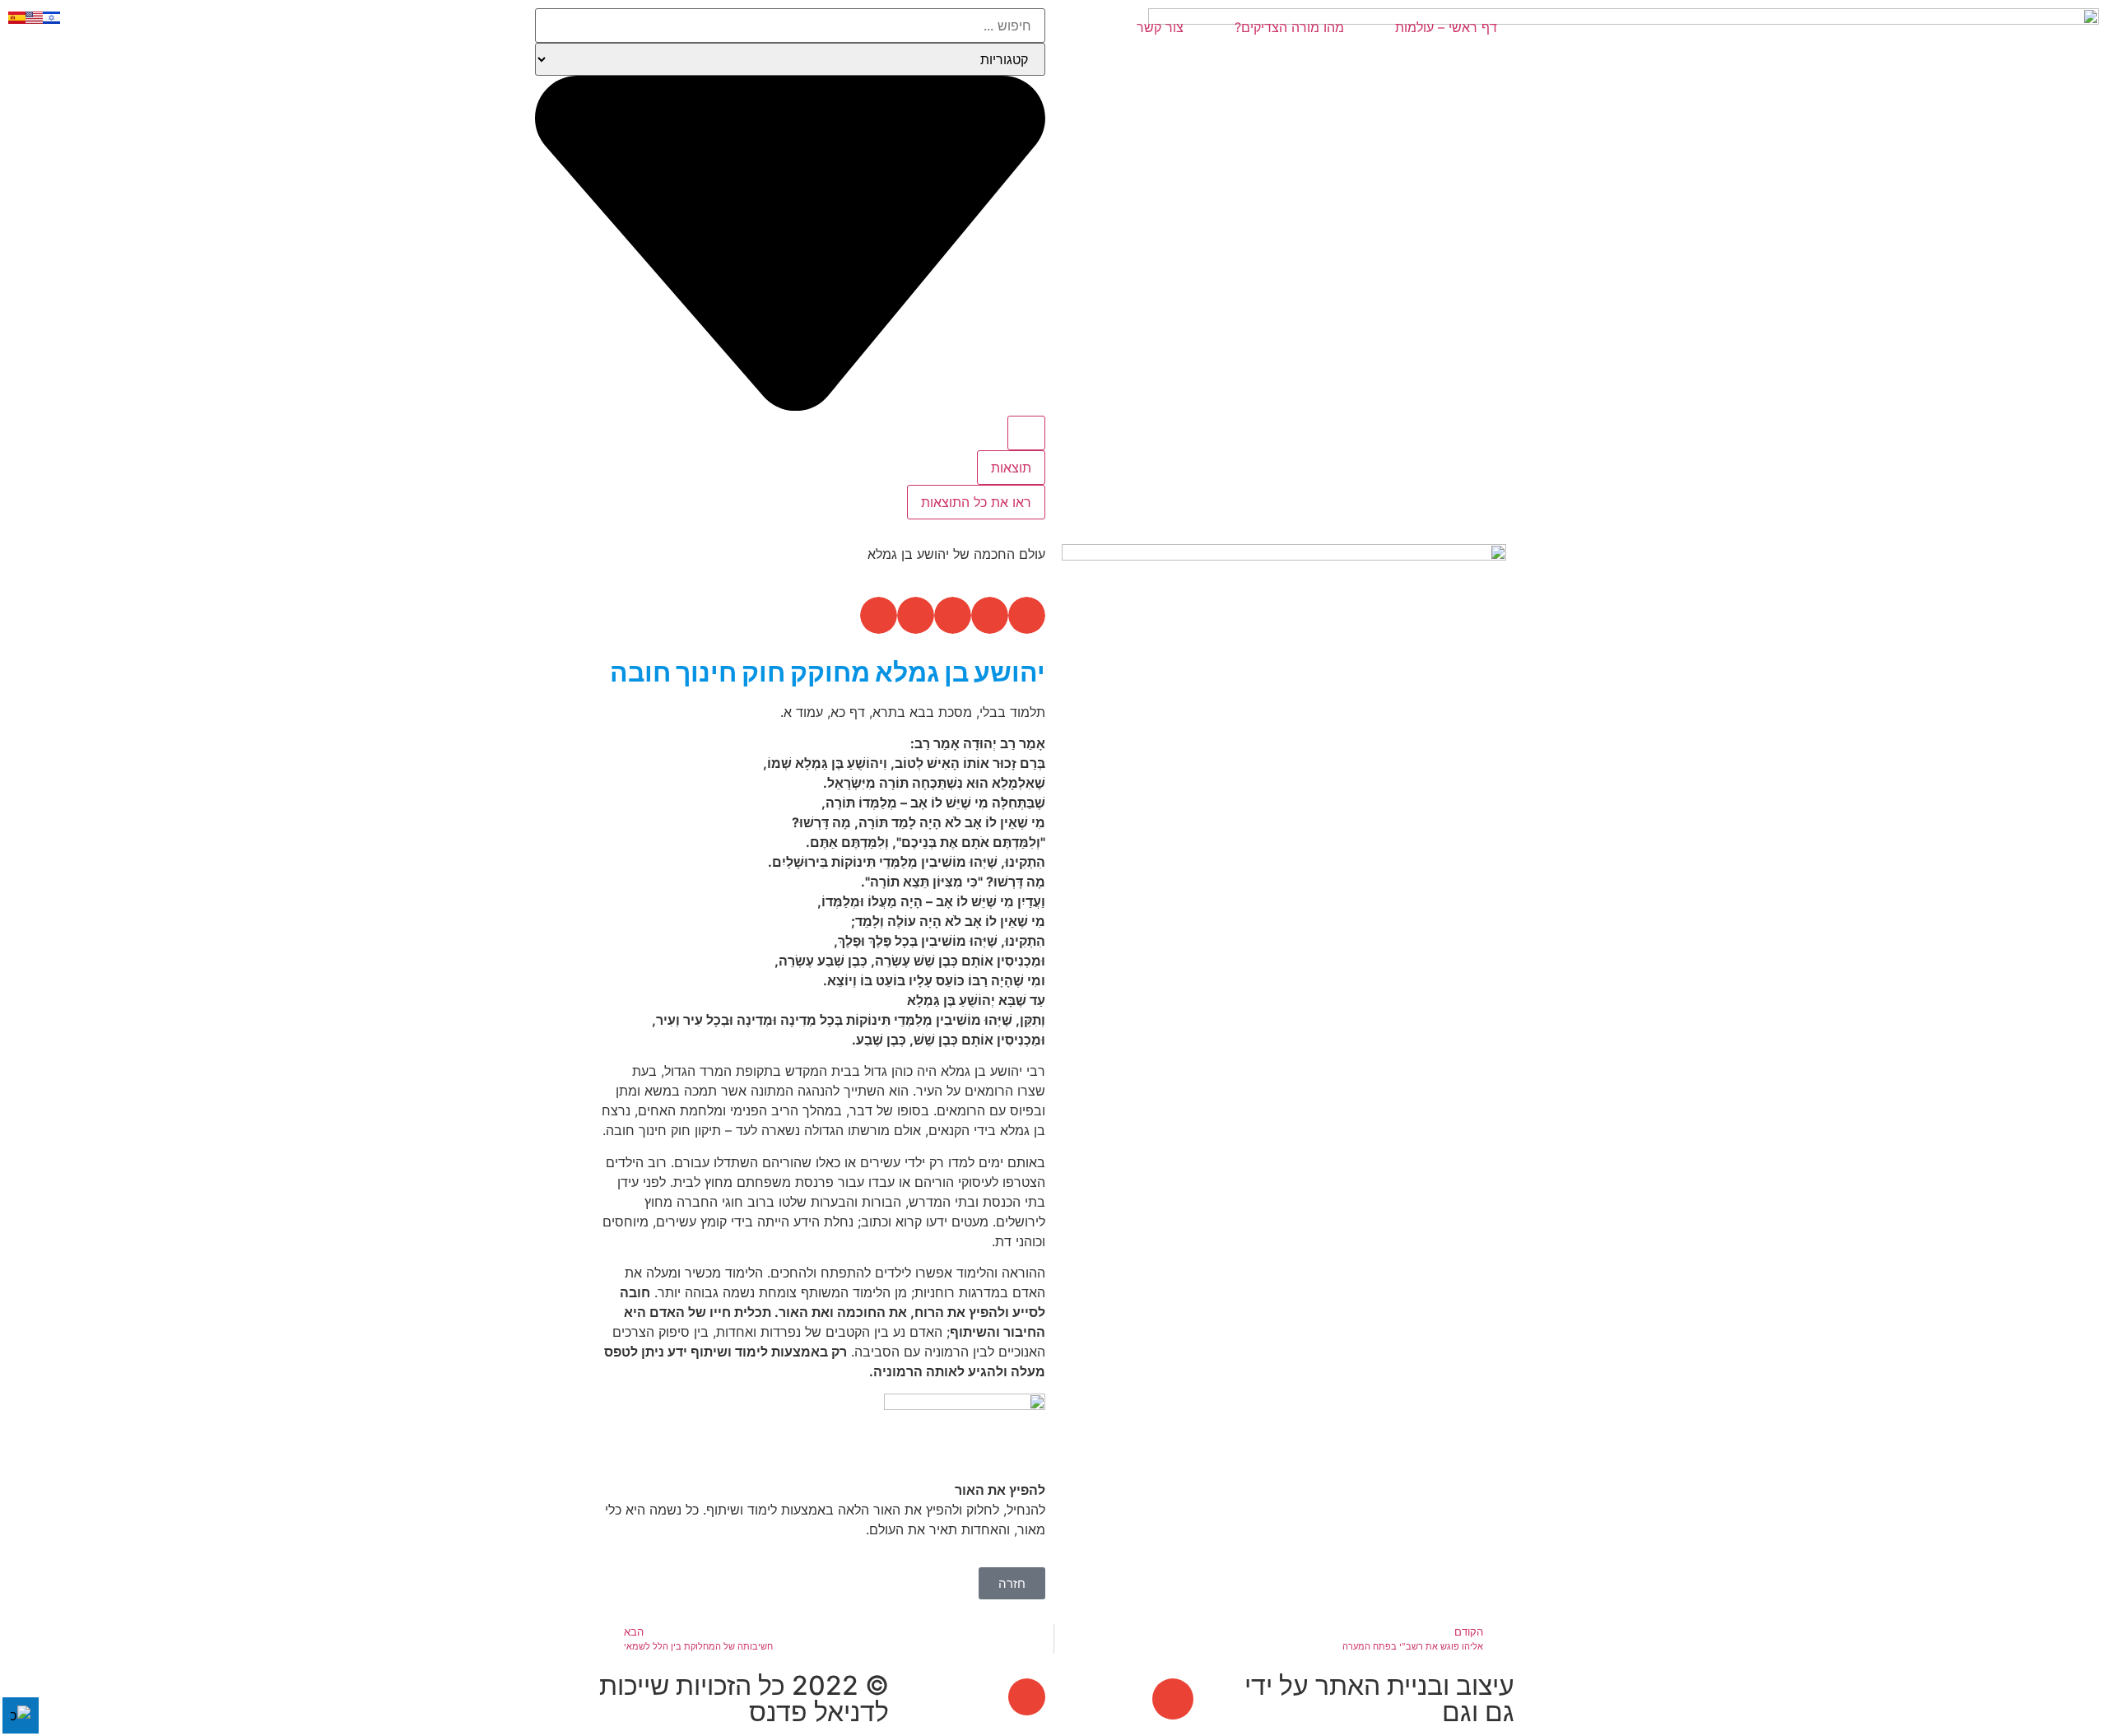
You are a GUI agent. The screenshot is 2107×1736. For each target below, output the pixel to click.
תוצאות (1011, 468)
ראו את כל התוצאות (976, 502)
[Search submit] (1026, 433)
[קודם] (1396, 1048)
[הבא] (1174, 1048)
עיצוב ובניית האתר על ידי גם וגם (1379, 1699)
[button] (1027, 615)
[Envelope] (1173, 1699)
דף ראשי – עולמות (1446, 27)
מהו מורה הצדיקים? (1289, 27)
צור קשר (1160, 27)
